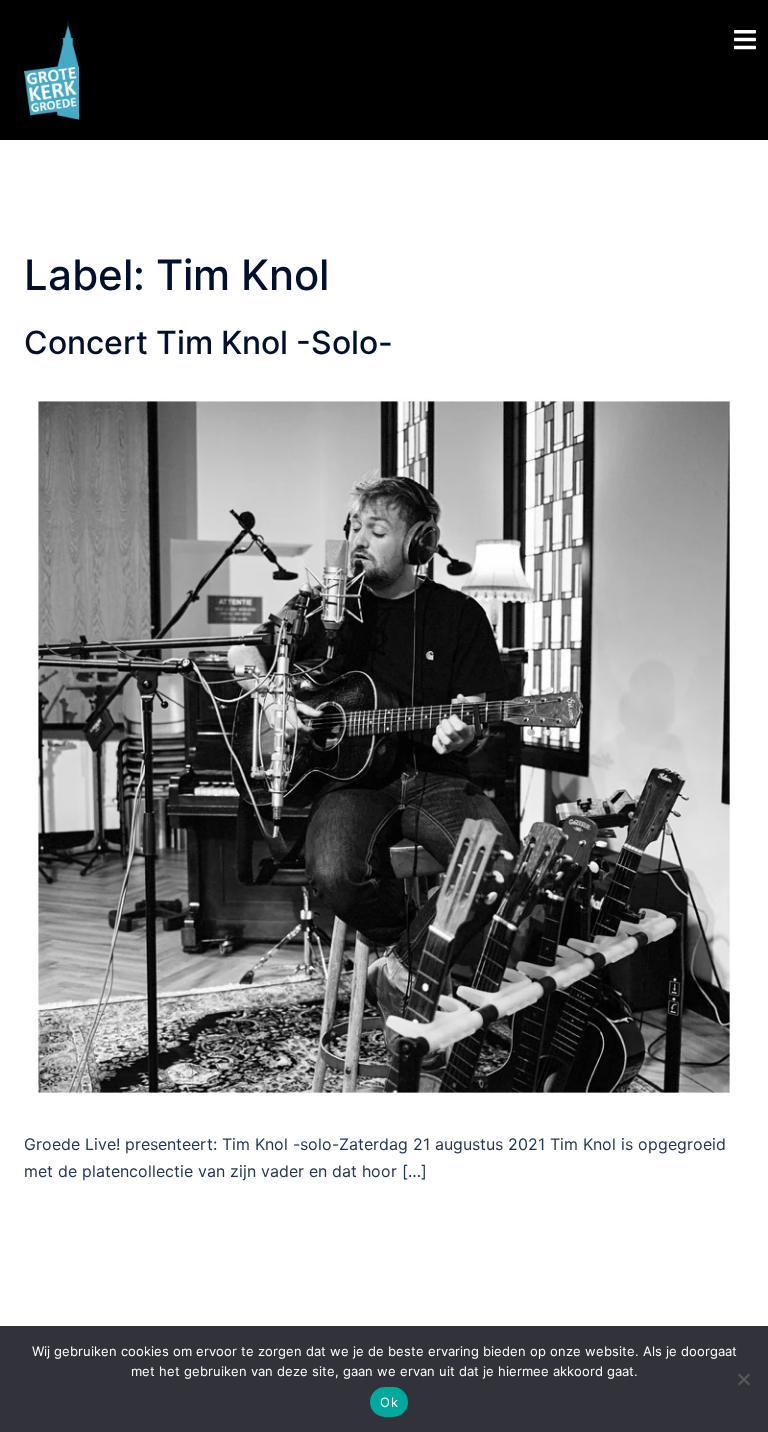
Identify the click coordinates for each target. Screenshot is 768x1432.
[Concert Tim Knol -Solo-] (384, 745)
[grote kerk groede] (51, 68)
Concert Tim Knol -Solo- (208, 342)
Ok (389, 1402)
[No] (743, 1379)
